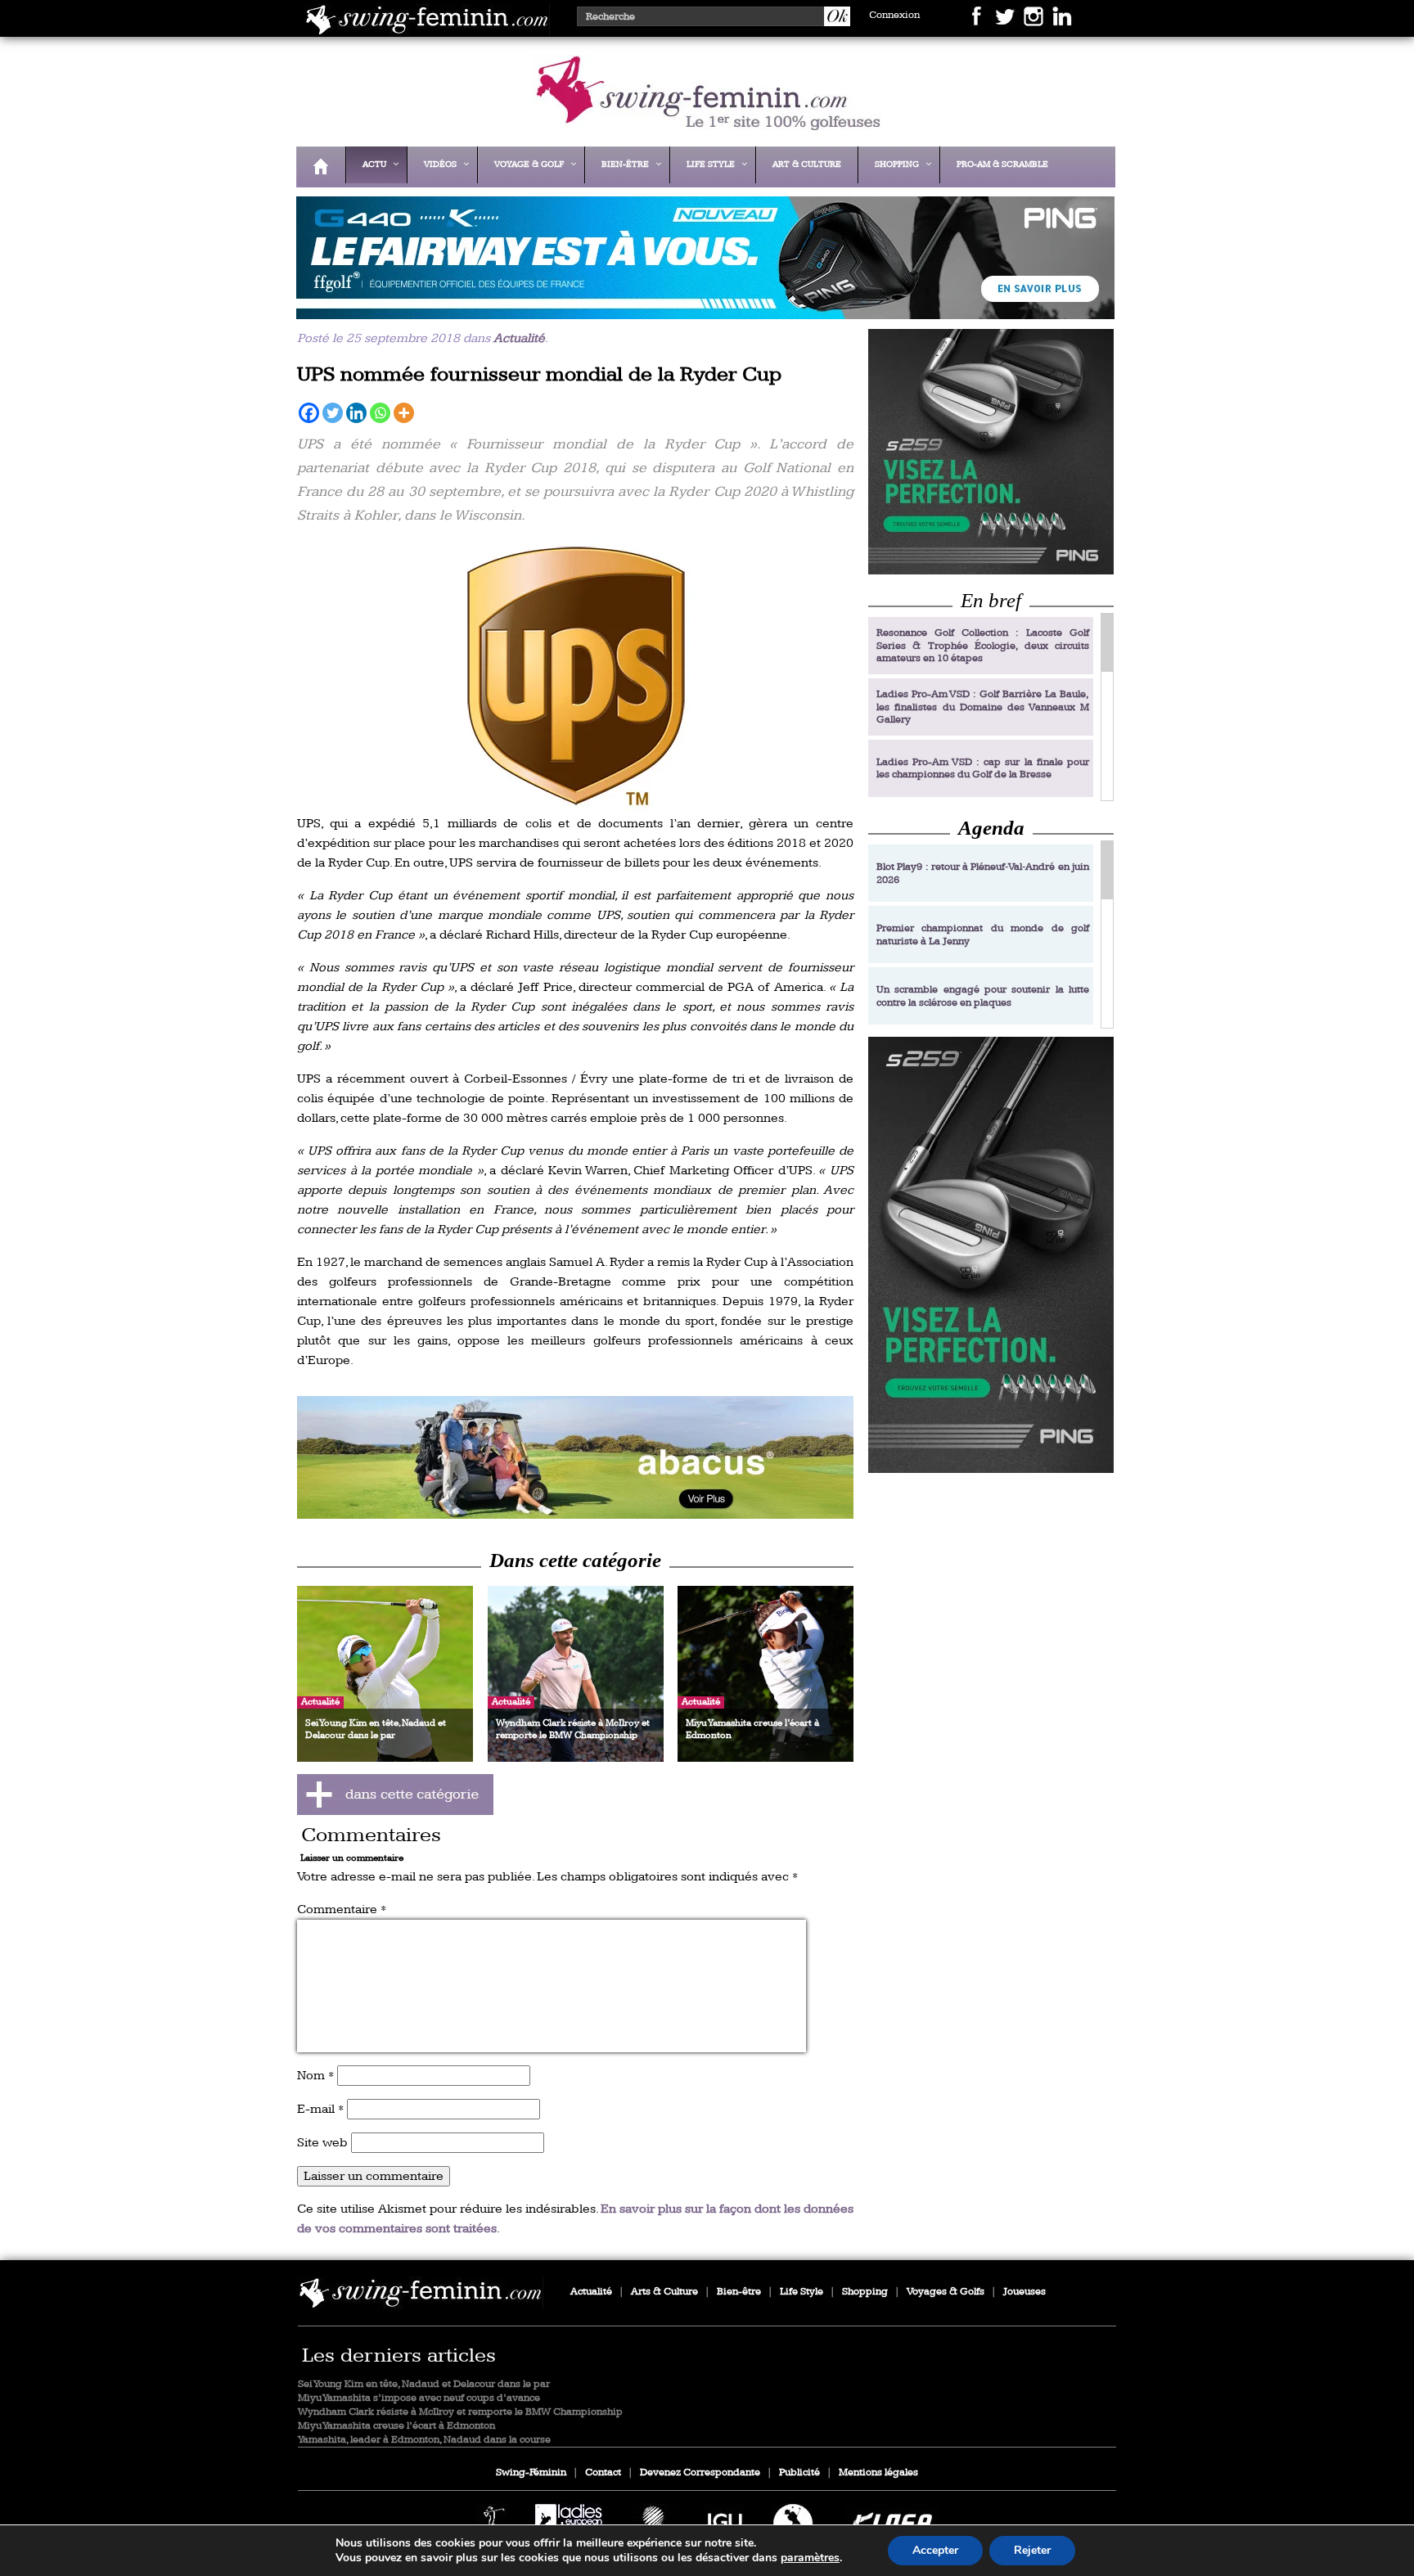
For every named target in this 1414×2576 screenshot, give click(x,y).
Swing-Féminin (531, 2472)
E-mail (320, 2109)
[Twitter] (333, 413)
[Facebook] (309, 413)
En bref (991, 600)
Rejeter (1032, 2550)
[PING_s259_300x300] (991, 451)
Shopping (865, 2292)
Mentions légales (878, 2472)
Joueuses (1024, 2292)
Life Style (802, 2292)
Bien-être (739, 2292)
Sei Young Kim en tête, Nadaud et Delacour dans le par (424, 2384)
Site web (322, 2143)
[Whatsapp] (380, 413)
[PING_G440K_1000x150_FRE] (701, 308)
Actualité (519, 338)
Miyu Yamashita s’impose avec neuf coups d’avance (419, 2398)
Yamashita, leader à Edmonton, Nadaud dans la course (424, 2440)
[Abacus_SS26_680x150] (575, 1457)
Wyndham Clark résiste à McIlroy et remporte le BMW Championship (460, 2412)
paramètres (810, 2558)
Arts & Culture (664, 2292)
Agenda (991, 828)
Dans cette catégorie (575, 1560)
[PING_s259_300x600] (991, 1255)
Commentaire (342, 1909)
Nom (315, 2076)
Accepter (935, 2550)
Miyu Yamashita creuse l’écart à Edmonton (396, 2426)
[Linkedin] (356, 413)
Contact (603, 2472)
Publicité (799, 2472)
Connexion (894, 15)
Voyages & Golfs (946, 2292)
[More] (404, 413)
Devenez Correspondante (700, 2472)
